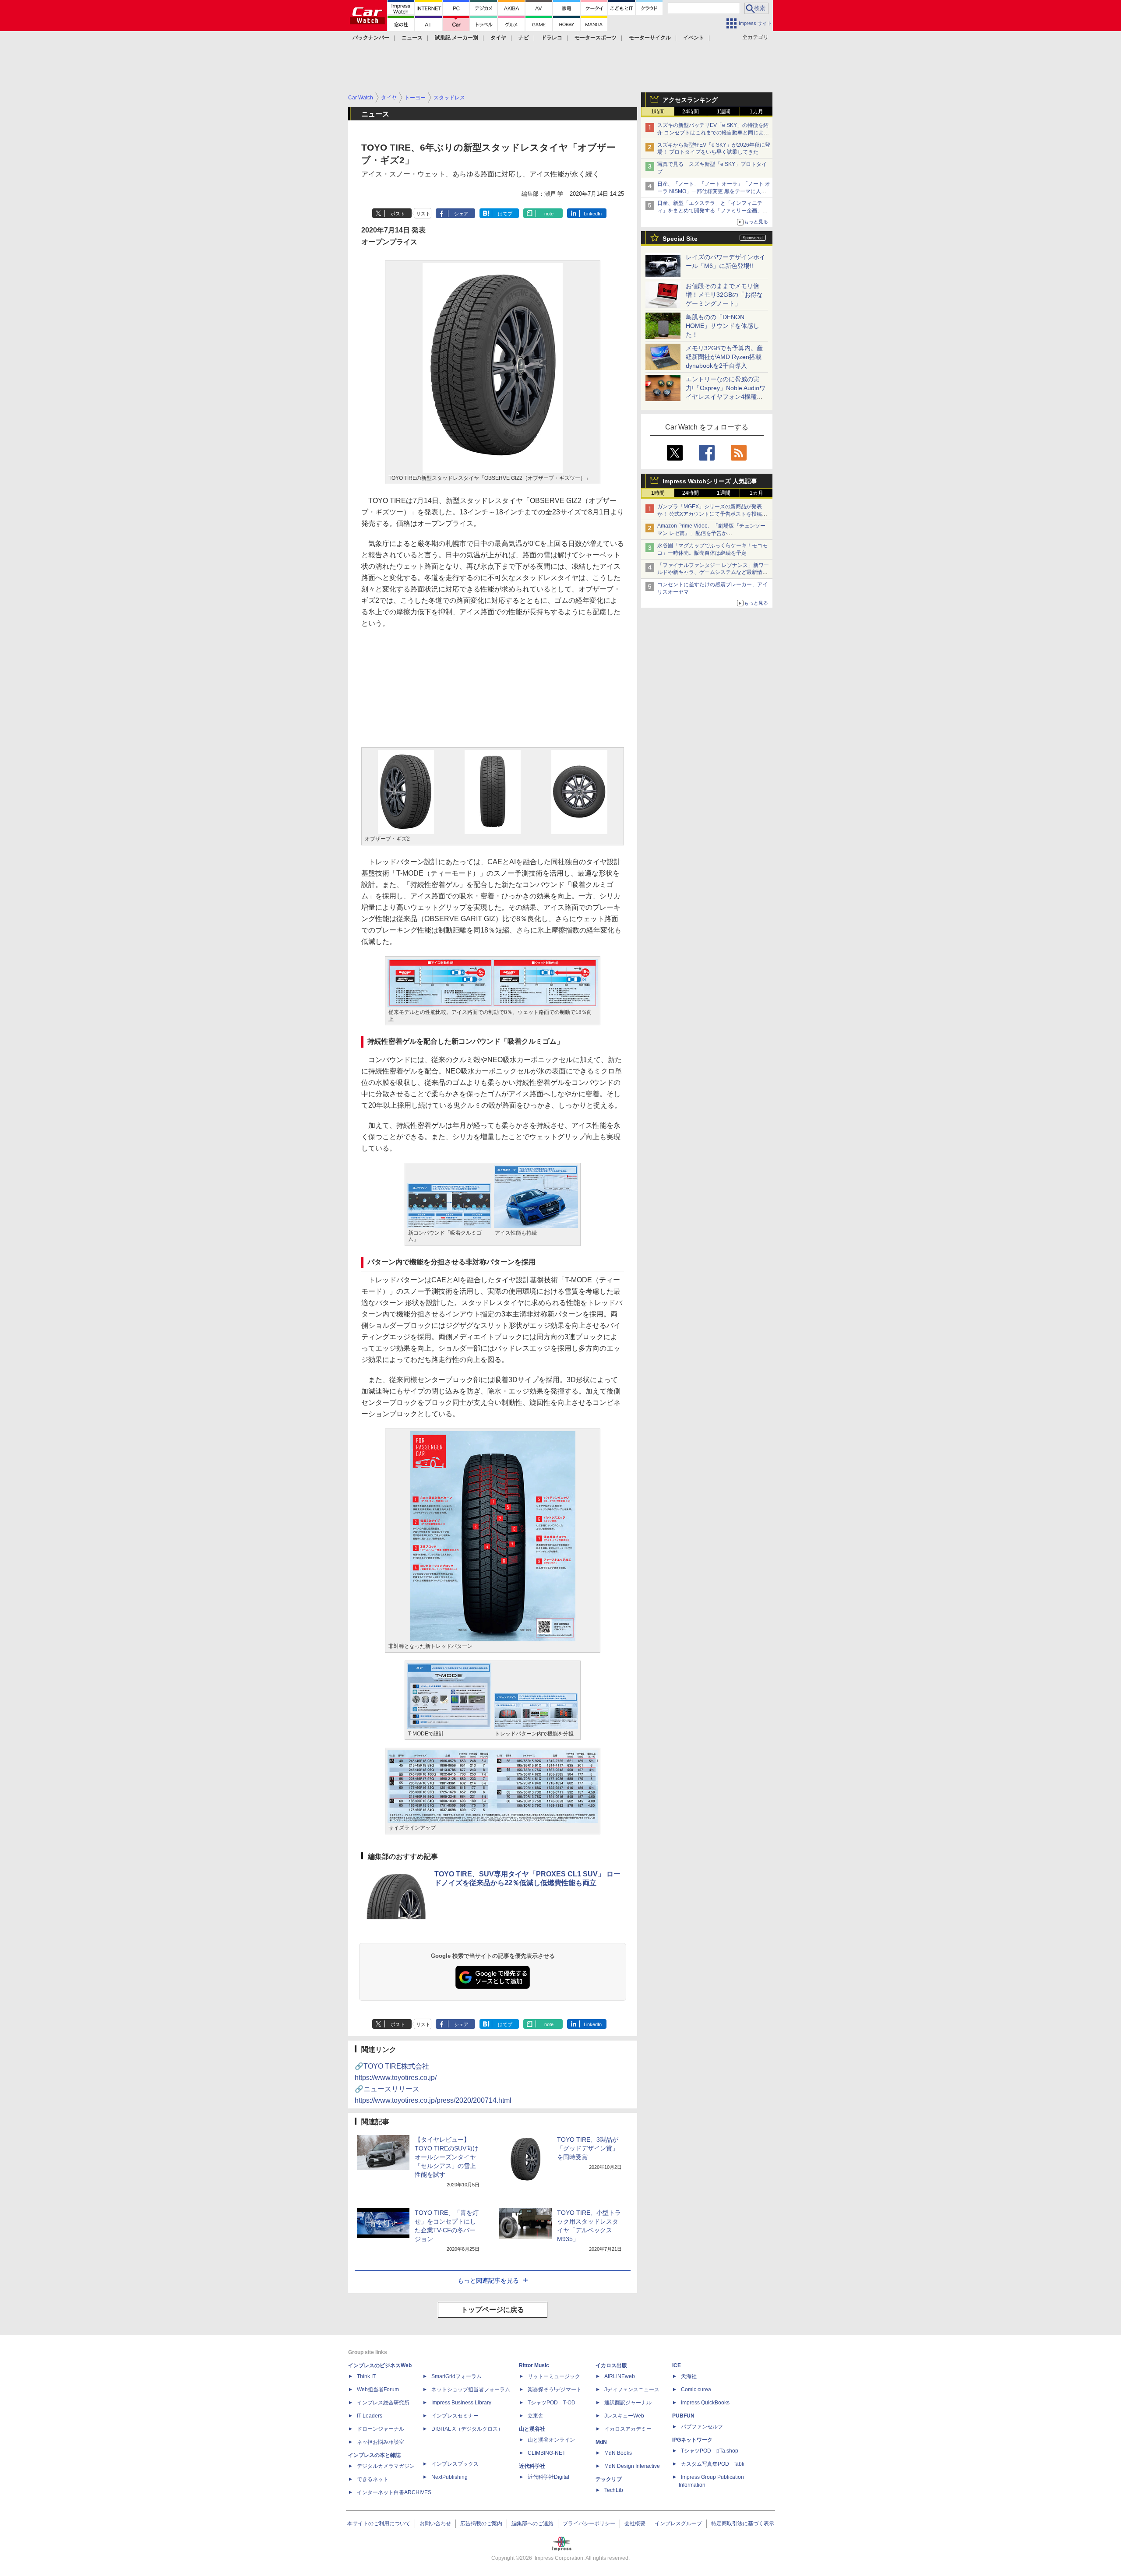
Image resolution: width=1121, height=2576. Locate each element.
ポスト (398, 214)
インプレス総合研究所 (383, 2403)
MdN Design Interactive (632, 2466)
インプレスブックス (455, 2464)
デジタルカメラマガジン (386, 2466)
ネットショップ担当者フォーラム (471, 2389)
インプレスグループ (678, 2523)
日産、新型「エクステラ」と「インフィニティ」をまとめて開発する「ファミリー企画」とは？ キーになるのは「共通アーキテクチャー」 (713, 211)
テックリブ (609, 2479)
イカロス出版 (611, 2365)
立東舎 (536, 2416)
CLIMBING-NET (546, 2453)
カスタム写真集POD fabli (713, 2464)
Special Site (680, 239)
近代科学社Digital (548, 2477)
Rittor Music (534, 2365)
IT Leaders (370, 2416)
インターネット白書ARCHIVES (394, 2492)
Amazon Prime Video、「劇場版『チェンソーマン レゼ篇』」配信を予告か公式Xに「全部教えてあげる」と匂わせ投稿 (711, 533)
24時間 (691, 112)
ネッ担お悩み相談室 (381, 2442)
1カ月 (756, 112)
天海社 (689, 2376)
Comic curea (696, 2389)
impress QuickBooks (705, 2403)
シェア (461, 214)
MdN (601, 2442)
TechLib (614, 2490)
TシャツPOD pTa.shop (710, 2451)
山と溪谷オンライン (551, 2440)
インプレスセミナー (455, 2416)
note (549, 214)
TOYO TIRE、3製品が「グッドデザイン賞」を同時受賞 (588, 2148)
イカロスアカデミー (628, 2429)
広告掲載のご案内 (481, 2523)
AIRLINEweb (620, 2376)
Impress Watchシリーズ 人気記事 (710, 481)
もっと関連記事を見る (488, 2280)
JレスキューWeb (624, 2416)
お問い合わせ (435, 2523)
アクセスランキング (690, 100)
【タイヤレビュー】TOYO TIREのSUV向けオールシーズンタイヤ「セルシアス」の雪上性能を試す (447, 2157)
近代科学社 (532, 2466)
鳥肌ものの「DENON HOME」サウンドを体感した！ (723, 326)
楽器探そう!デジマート (555, 2389)
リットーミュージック (554, 2376)
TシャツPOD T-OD (552, 2403)
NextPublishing (449, 2477)
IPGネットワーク (692, 2440)
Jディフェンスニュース (632, 2389)
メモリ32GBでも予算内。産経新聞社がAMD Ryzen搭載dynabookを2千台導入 (724, 357)
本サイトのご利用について (379, 2523)
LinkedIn (593, 214)
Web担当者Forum (378, 2389)
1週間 (724, 112)
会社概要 (635, 2523)
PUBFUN (683, 2416)
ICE (677, 2365)
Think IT (366, 2376)
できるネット (373, 2479)
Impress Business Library (461, 2403)
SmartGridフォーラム (457, 2376)
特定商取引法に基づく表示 (743, 2523)
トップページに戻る (493, 2310)
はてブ (505, 214)
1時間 (658, 112)
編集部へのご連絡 (532, 2523)
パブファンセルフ (702, 2427)
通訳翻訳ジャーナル (628, 2403)
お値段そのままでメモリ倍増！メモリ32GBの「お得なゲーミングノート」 (724, 295)
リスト (423, 214)
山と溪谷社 (532, 2429)
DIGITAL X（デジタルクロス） (467, 2429)
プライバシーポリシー (589, 2523)
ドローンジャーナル (381, 2429)
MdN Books (618, 2453)
